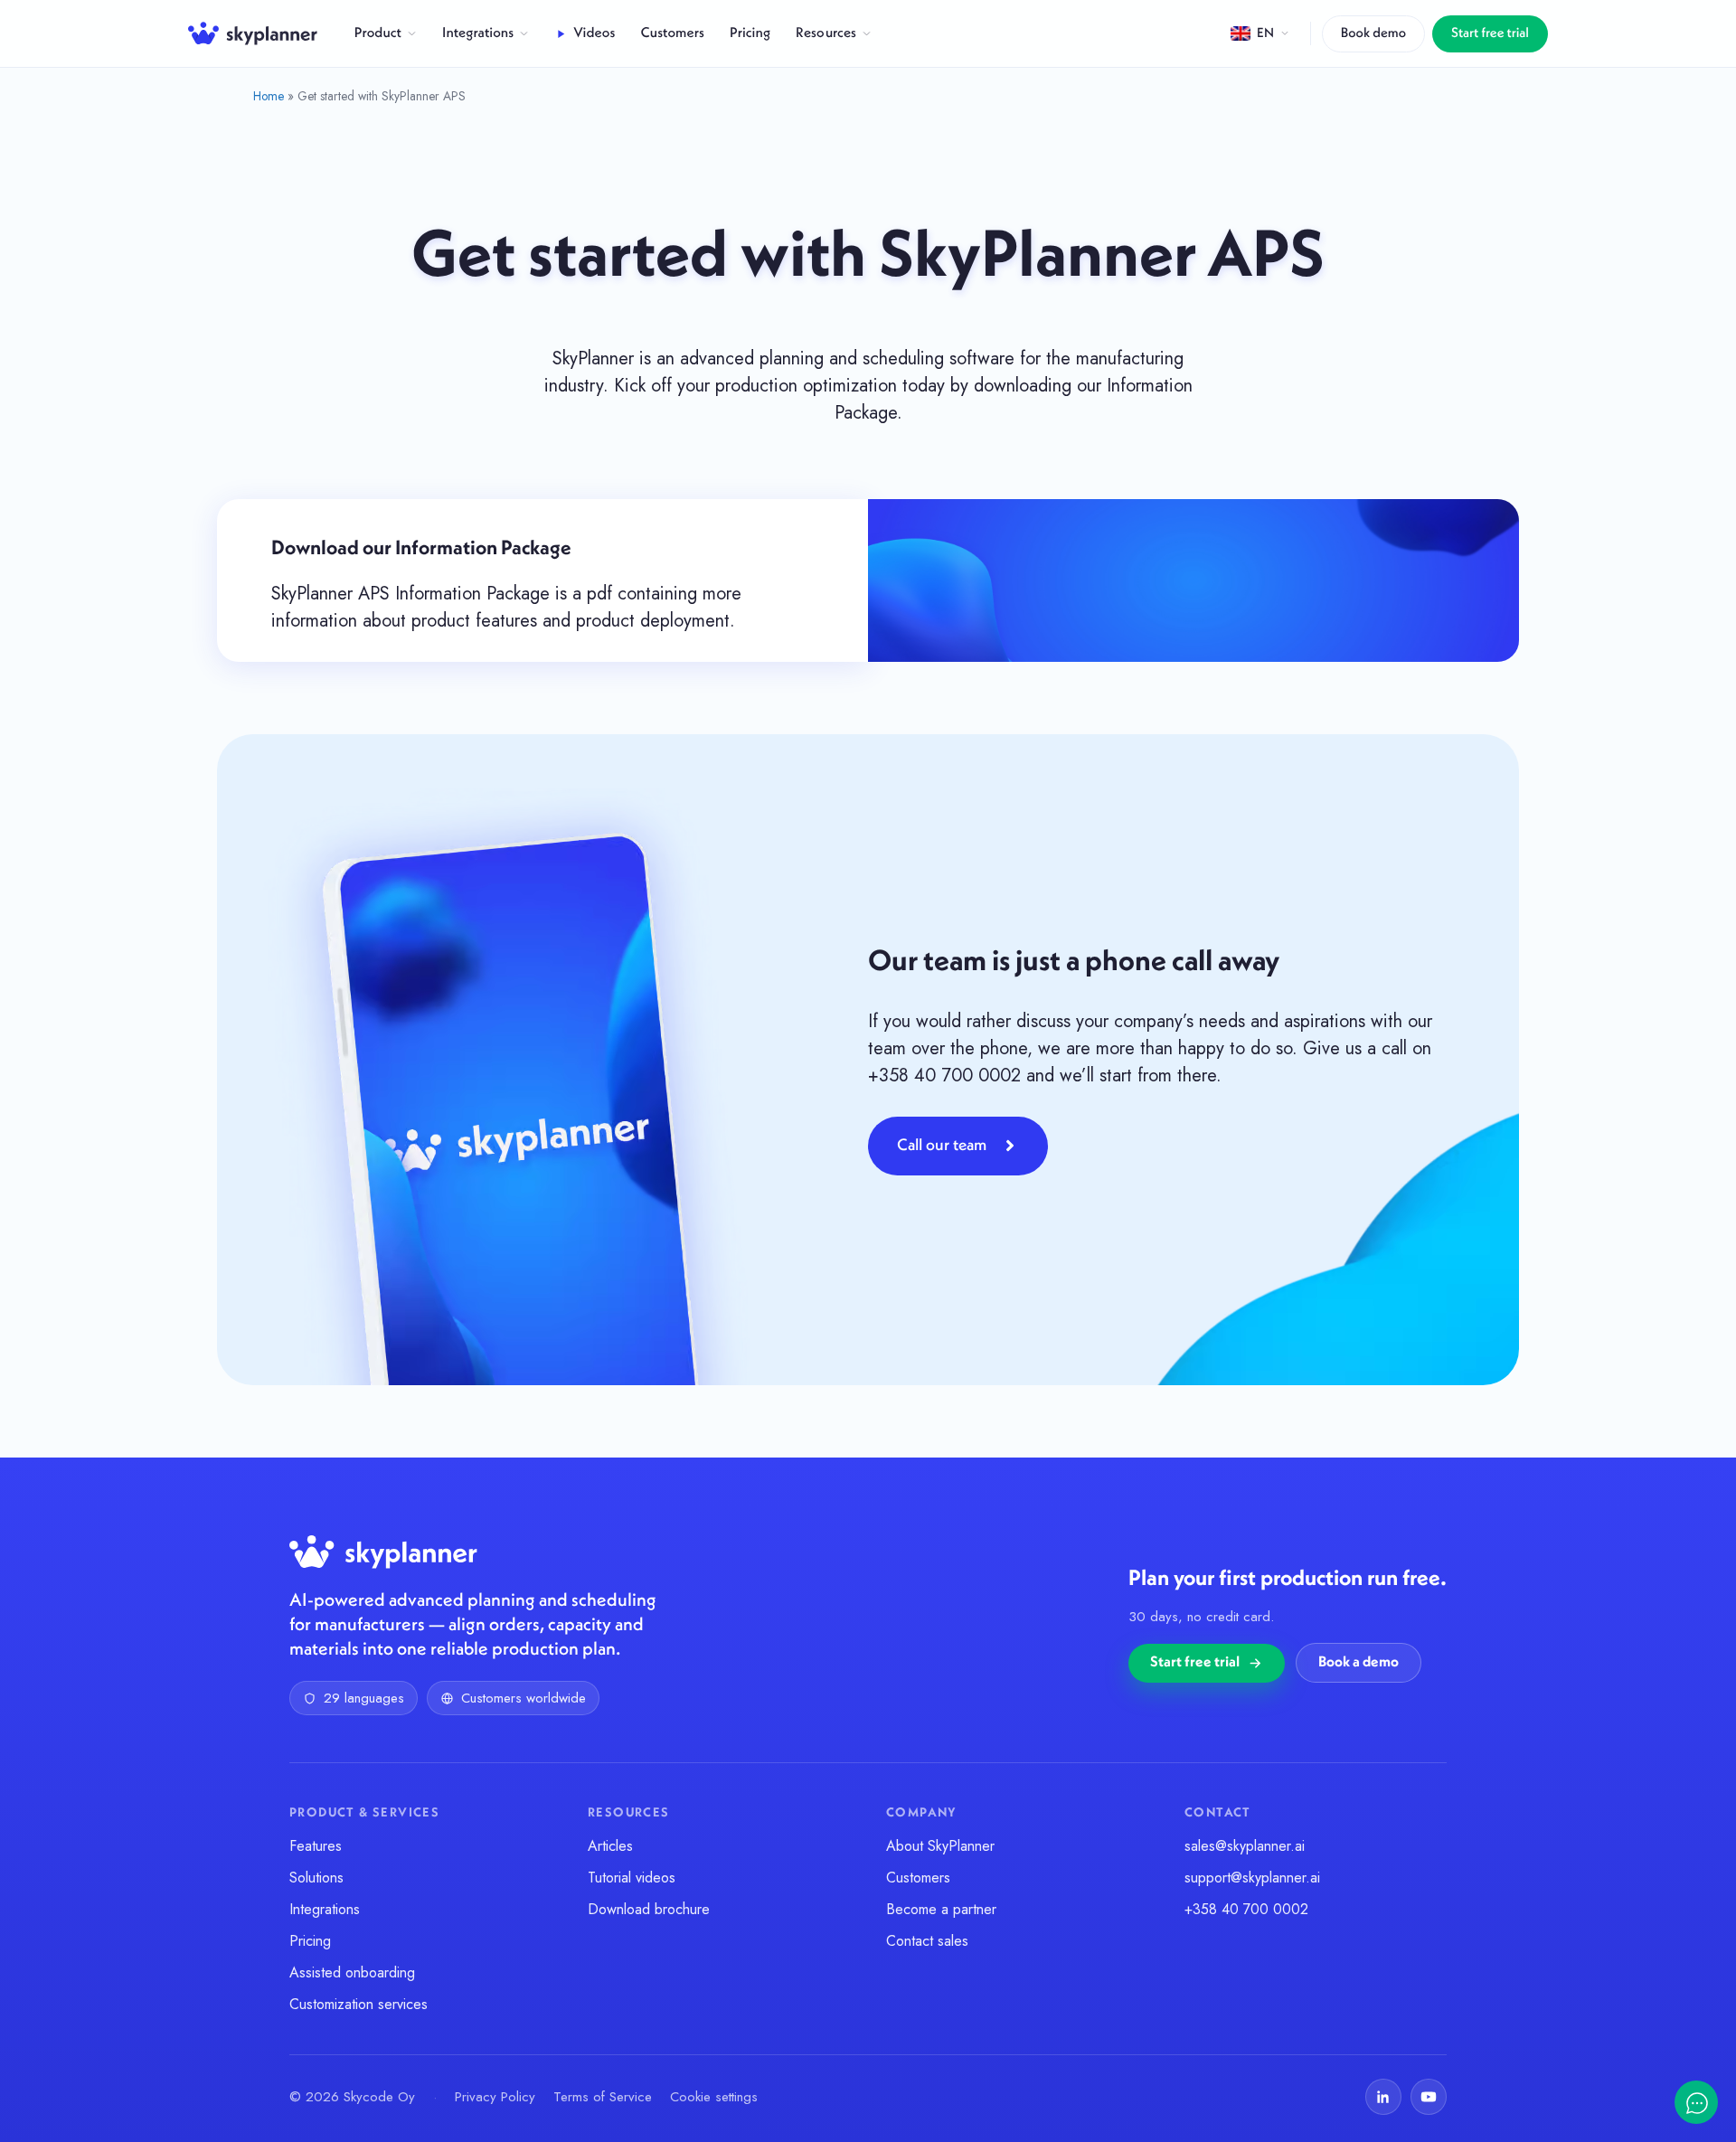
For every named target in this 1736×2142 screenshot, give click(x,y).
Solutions (316, 1878)
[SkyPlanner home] (253, 33)
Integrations (478, 33)
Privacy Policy (495, 2097)
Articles (610, 1846)
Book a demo (1359, 1663)
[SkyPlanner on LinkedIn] (1383, 2097)
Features (316, 1846)
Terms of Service (603, 2097)
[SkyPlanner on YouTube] (1429, 2097)
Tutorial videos (632, 1878)
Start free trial (1490, 34)
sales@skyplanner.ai (1245, 1846)
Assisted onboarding (352, 1972)
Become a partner (941, 1909)
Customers (672, 33)
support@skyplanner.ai (1252, 1878)
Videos (594, 33)
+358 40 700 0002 (1246, 1909)
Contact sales (927, 1941)
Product (378, 33)
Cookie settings (714, 2097)
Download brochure (649, 1909)
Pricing (750, 33)
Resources (826, 33)
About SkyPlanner (940, 1846)
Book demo (1373, 34)
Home (269, 96)
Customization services (359, 2004)
